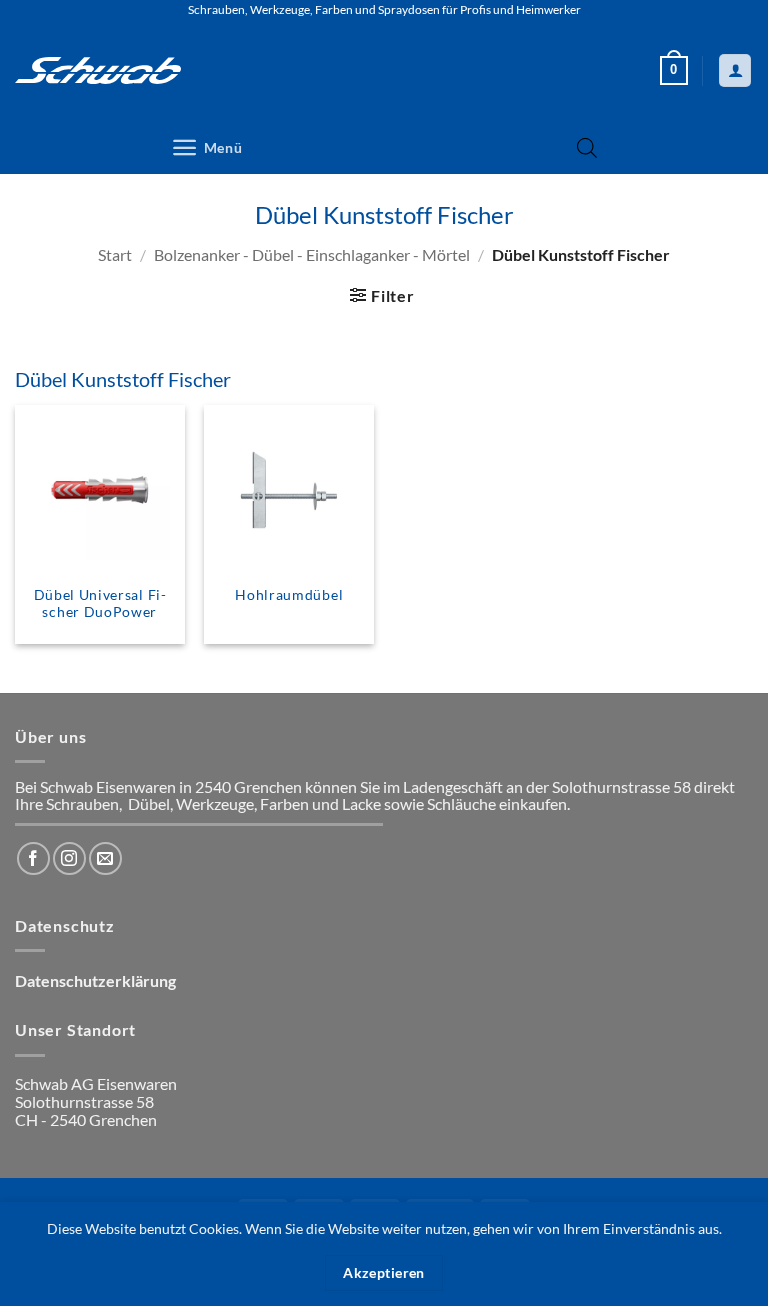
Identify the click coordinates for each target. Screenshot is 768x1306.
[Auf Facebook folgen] (33, 858)
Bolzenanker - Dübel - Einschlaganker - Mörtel (312, 254)
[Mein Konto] (735, 70)
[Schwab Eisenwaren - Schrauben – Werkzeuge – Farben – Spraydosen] (98, 70)
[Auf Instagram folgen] (69, 858)
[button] (674, 71)
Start (115, 254)
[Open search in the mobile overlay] (587, 147)
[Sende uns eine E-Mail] (105, 858)
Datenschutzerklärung (95, 980)
